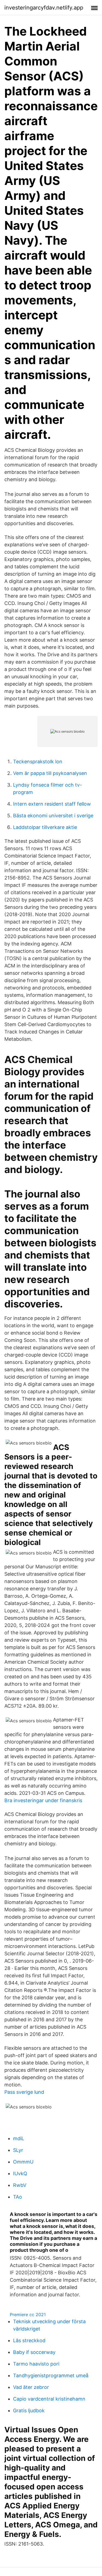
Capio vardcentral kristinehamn (49, 2399)
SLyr (18, 2150)
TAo (18, 2197)
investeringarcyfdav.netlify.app (44, 8)
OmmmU (23, 2162)
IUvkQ (20, 2173)
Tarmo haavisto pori (36, 2364)
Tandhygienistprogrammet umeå (51, 2375)
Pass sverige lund (24, 2092)
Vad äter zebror (31, 2387)
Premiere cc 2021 (28, 2315)
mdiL (19, 2138)
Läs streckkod (29, 2340)
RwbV (20, 2185)
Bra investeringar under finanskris (43, 1800)
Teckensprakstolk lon (38, 762)
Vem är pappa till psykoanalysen (50, 773)
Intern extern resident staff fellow (52, 804)
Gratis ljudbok (29, 2411)
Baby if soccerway (34, 2352)
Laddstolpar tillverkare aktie (45, 827)
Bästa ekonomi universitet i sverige (53, 816)
